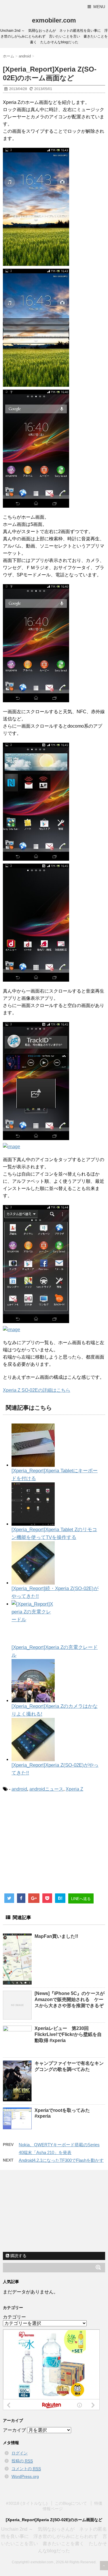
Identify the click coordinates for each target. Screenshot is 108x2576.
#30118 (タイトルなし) (27, 2503)
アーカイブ (14, 2430)
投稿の (22, 2461)
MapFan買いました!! (56, 1936)
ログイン (20, 2453)
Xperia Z (74, 1789)
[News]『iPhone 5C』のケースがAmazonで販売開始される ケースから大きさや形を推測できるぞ (70, 1999)
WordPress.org (25, 2476)
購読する (18, 2256)
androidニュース (46, 1789)
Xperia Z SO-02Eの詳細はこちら (37, 1390)
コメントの (26, 2469)
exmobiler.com (54, 20)
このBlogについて (71, 2503)
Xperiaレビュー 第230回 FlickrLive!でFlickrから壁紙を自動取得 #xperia (68, 2034)
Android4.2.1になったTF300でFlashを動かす (61, 2160)
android (19, 1789)
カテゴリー (14, 2317)
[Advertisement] (51, 1845)
